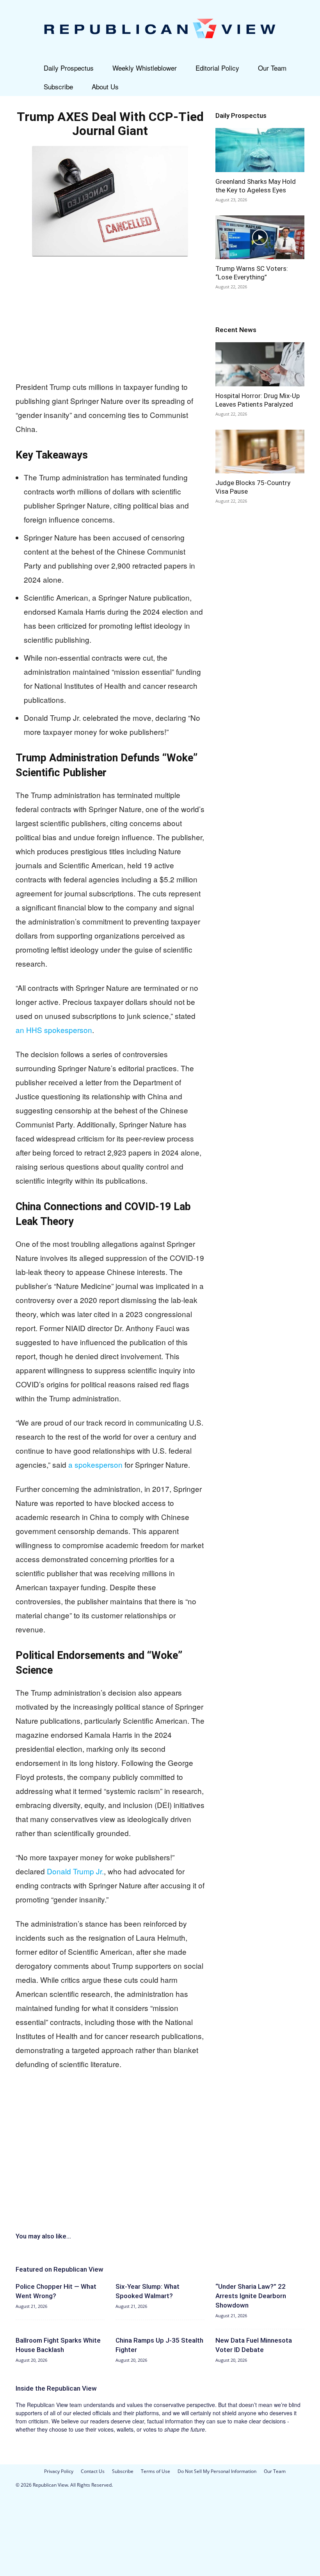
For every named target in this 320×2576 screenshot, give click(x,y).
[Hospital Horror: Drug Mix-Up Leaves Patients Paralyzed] (260, 364)
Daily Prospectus (69, 68)
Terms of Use (156, 2471)
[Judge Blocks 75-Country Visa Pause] (260, 452)
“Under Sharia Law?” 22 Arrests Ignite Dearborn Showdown (251, 2296)
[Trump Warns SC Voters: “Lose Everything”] (260, 237)
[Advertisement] (110, 317)
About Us (105, 86)
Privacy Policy (59, 2471)
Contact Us (93, 2471)
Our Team (272, 68)
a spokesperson (95, 1464)
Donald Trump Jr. (75, 1871)
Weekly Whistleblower (145, 68)
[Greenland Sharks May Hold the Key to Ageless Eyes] (260, 150)
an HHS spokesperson (54, 1030)
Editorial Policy (217, 68)
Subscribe (58, 86)
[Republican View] (160, 29)
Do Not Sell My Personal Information (217, 2471)
